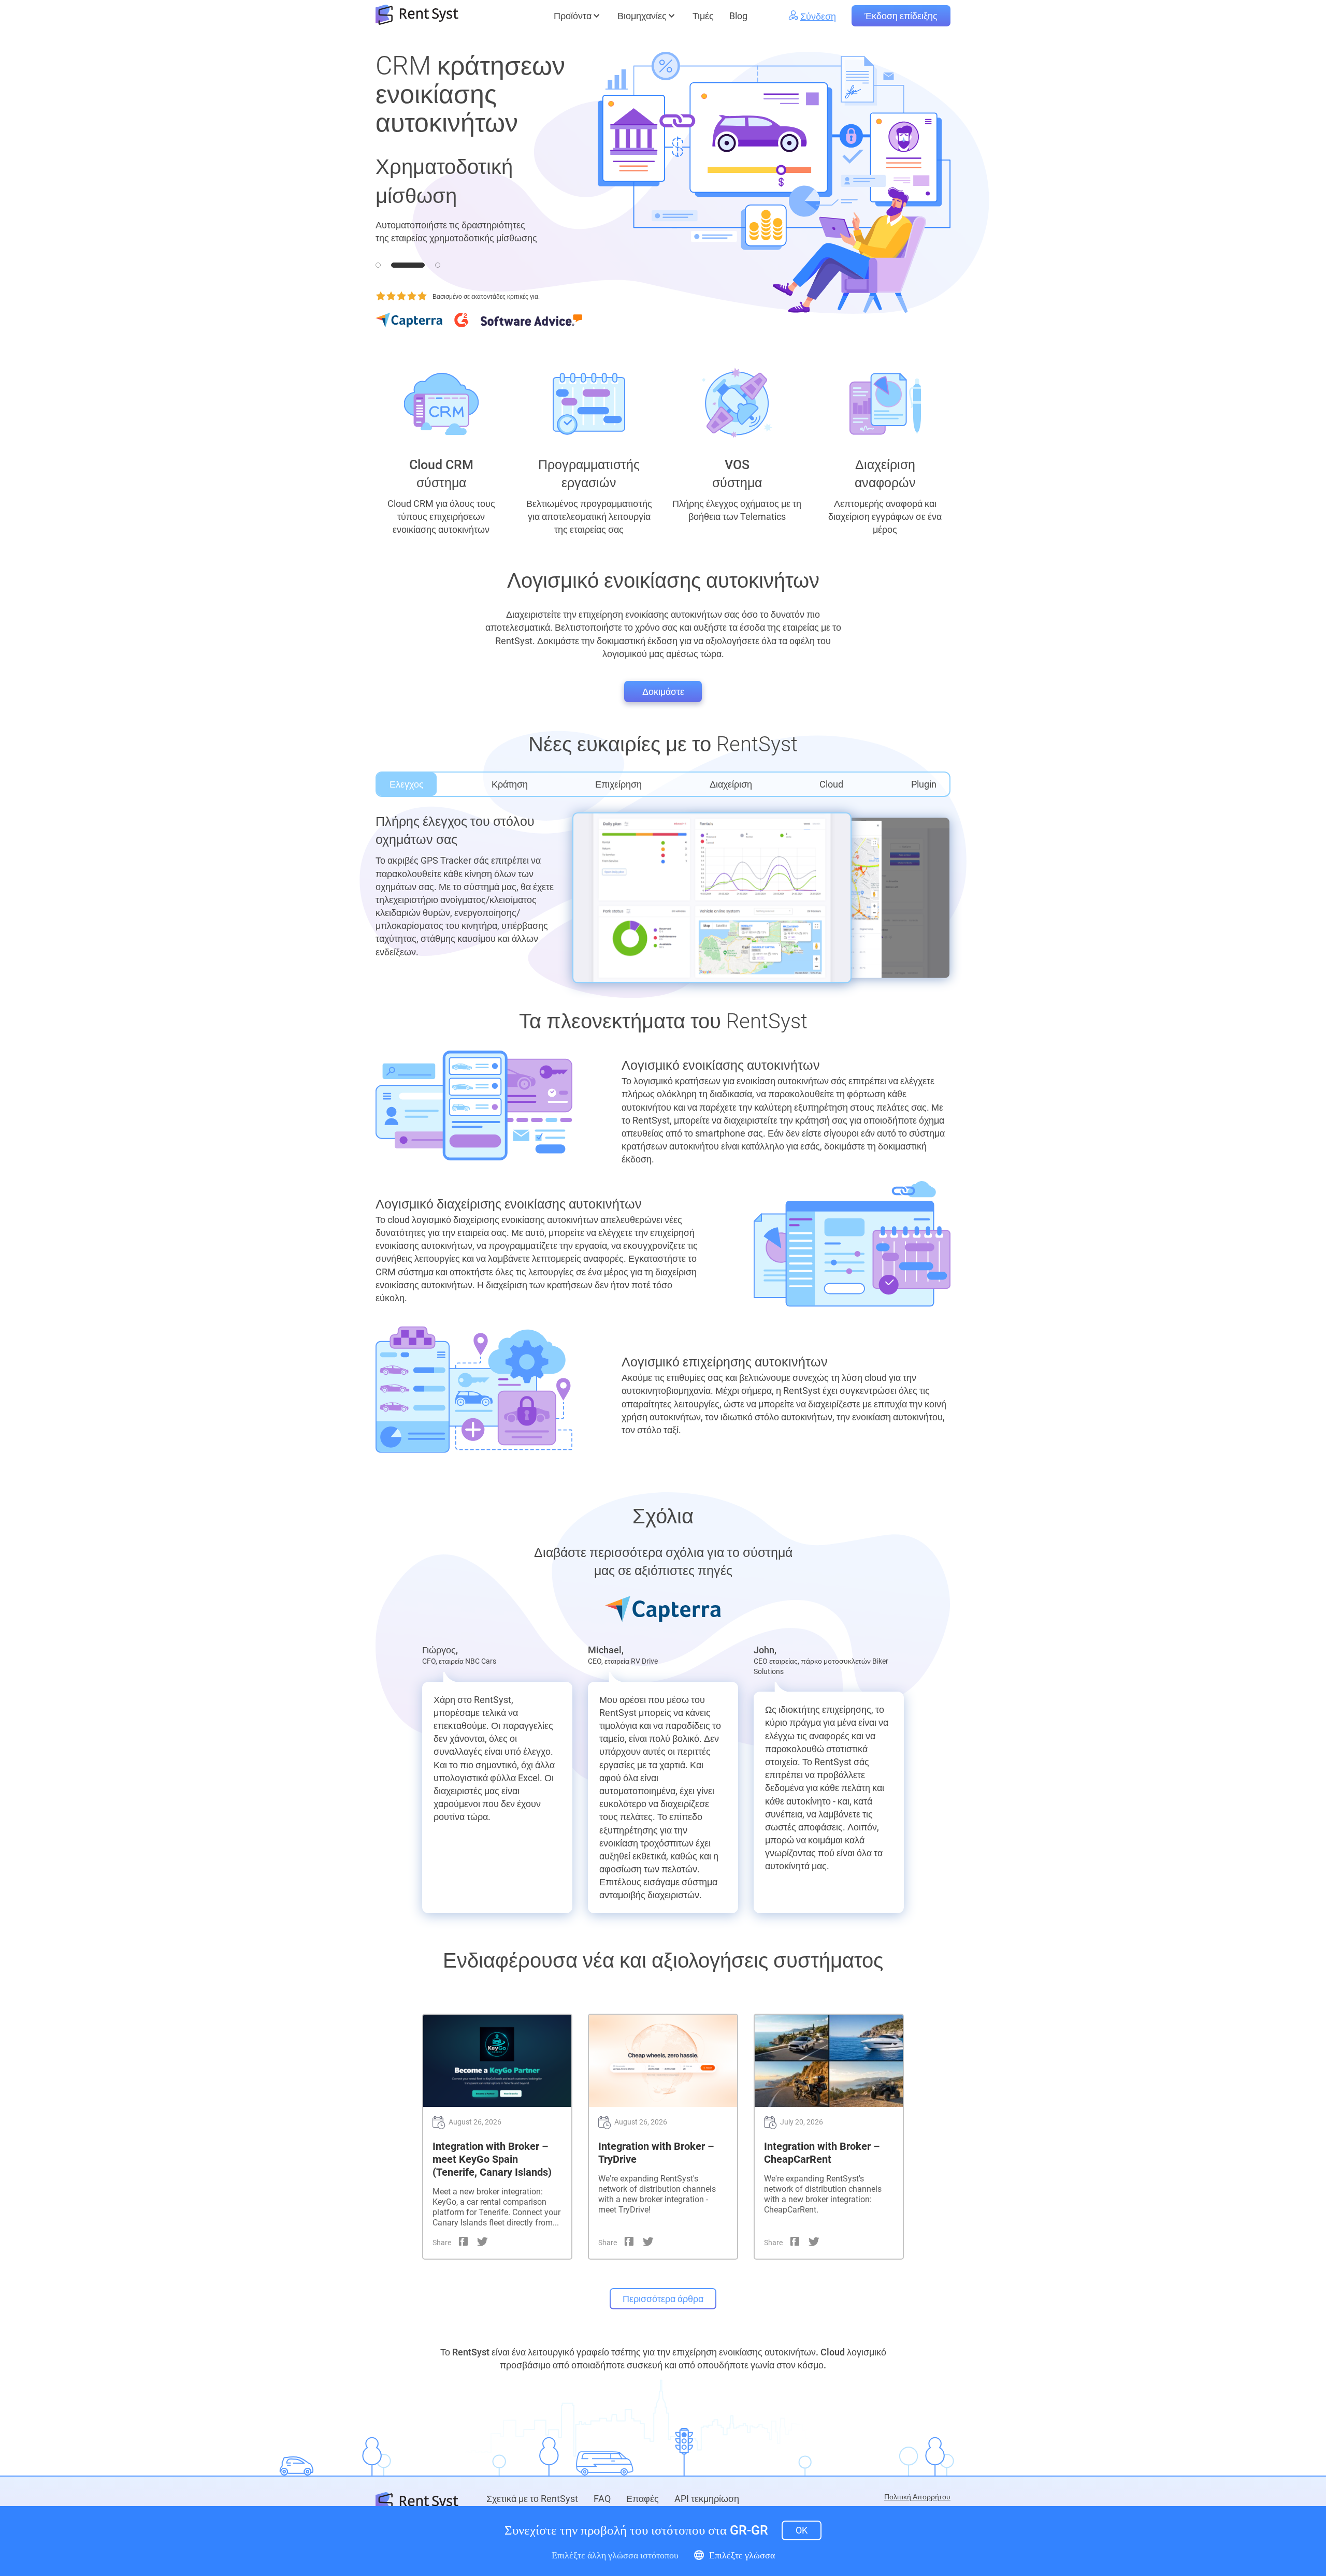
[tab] (378, 265)
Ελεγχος (407, 784)
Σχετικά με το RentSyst (532, 2499)
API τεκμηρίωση (707, 2499)
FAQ (602, 2499)
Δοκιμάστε (663, 692)
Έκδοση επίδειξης (901, 16)
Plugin (924, 784)
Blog (738, 16)
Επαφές (643, 2499)
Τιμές (703, 16)
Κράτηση (510, 784)
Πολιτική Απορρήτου (917, 2497)
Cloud (831, 784)
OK (802, 2530)
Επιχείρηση (618, 784)
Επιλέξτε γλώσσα (742, 2555)
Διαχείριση (731, 784)
